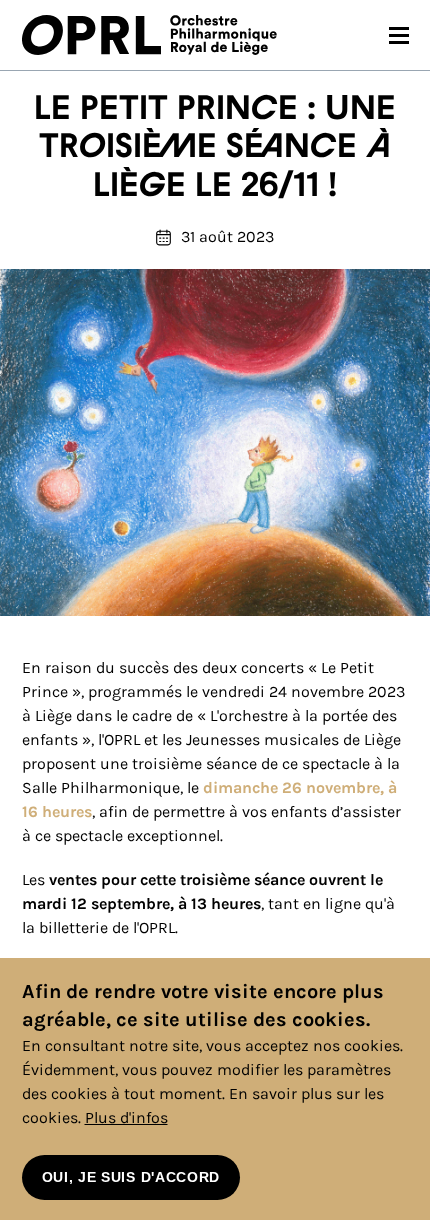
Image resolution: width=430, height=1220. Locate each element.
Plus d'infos (126, 1117)
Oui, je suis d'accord (131, 1177)
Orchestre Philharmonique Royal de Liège (223, 35)
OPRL (96, 35)
